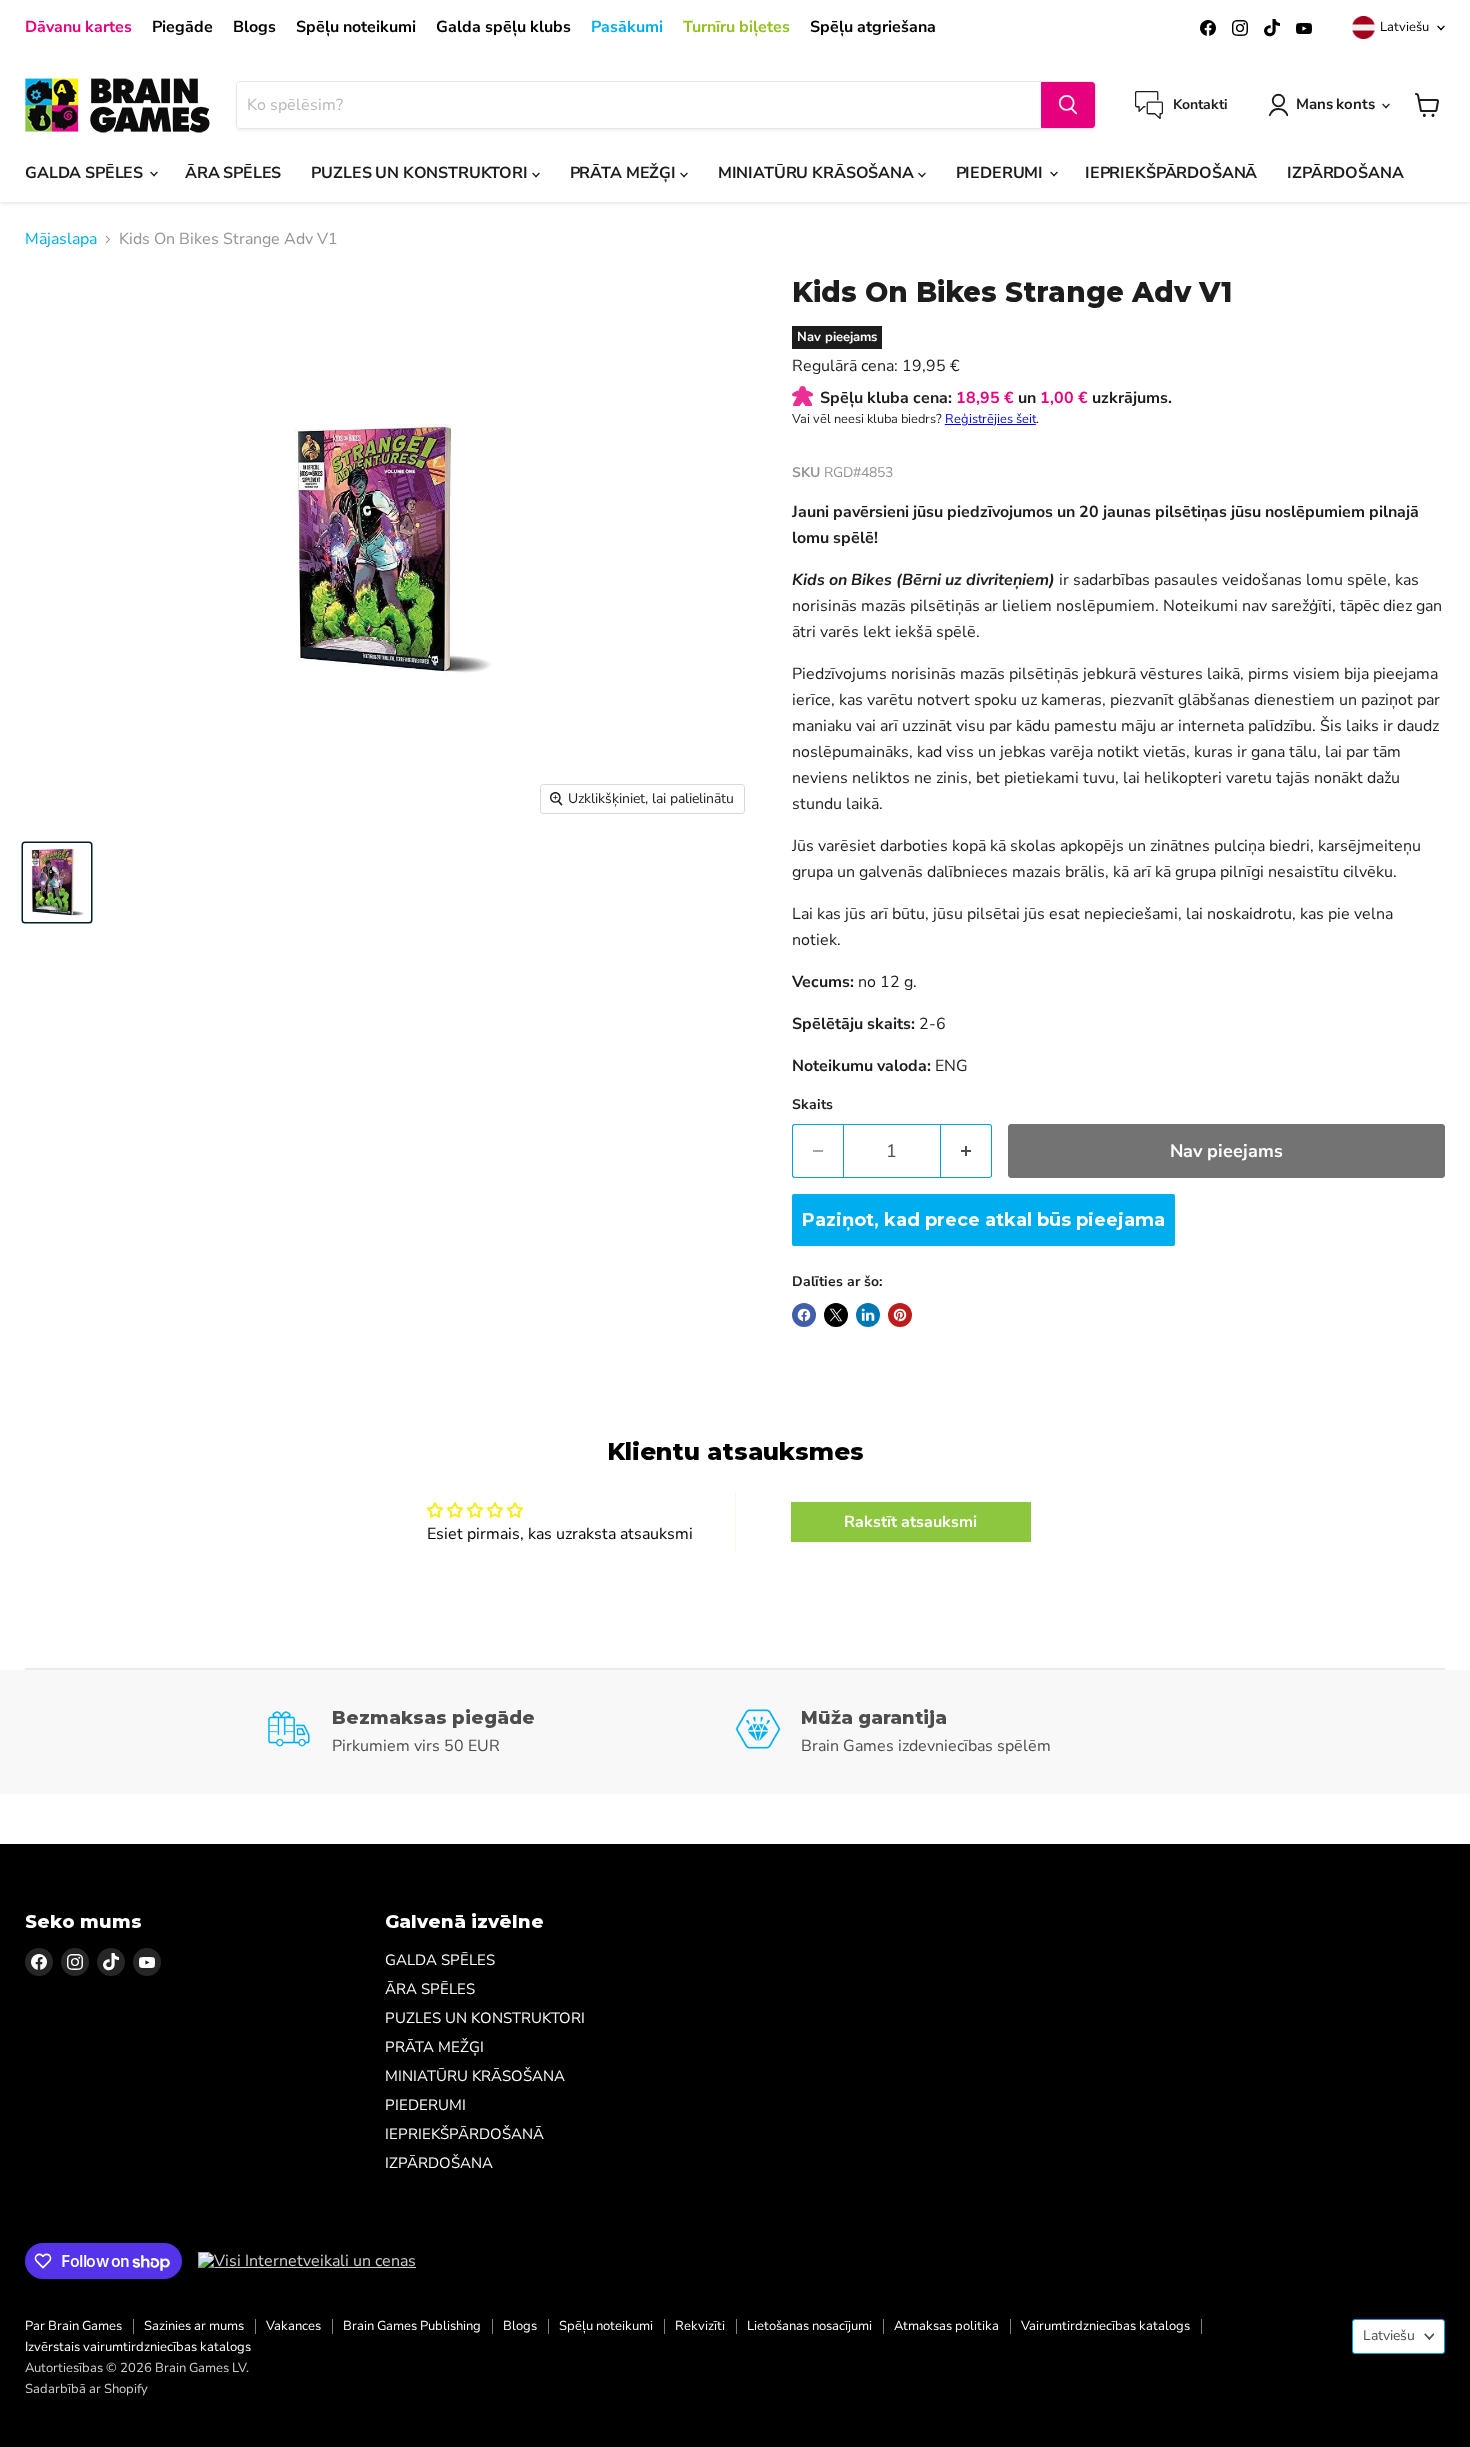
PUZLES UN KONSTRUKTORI (421, 173)
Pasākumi (627, 27)
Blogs (254, 27)
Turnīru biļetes (736, 27)
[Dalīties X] (836, 1315)
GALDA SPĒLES (86, 173)
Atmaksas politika (946, 2326)
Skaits (812, 1105)
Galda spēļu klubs (503, 27)
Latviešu (1404, 27)
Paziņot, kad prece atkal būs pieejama (983, 1220)
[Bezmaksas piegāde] (500, 1732)
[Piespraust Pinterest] (900, 1315)
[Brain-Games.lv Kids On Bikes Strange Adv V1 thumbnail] (57, 882)
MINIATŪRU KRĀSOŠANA (818, 173)
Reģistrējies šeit (990, 419)
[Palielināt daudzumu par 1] (966, 1151)
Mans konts (1335, 104)
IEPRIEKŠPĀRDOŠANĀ (1171, 173)
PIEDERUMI (1001, 173)
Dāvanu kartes (78, 27)
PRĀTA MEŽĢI (625, 173)
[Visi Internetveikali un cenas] (307, 2261)
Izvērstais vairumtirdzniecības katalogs (138, 2347)
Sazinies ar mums (194, 2326)
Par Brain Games (73, 2326)
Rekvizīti (700, 2326)
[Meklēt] (1068, 105)
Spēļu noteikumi (356, 27)
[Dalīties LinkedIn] (868, 1315)
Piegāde (182, 27)
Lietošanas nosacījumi (809, 2326)
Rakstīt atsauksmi (910, 1522)
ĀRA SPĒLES (233, 173)
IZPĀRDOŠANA (1345, 173)
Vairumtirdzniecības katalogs (1105, 2326)
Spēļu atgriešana (873, 27)
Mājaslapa (61, 239)
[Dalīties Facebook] (804, 1315)
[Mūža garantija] (969, 1732)
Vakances (293, 2326)
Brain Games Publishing (412, 2326)
